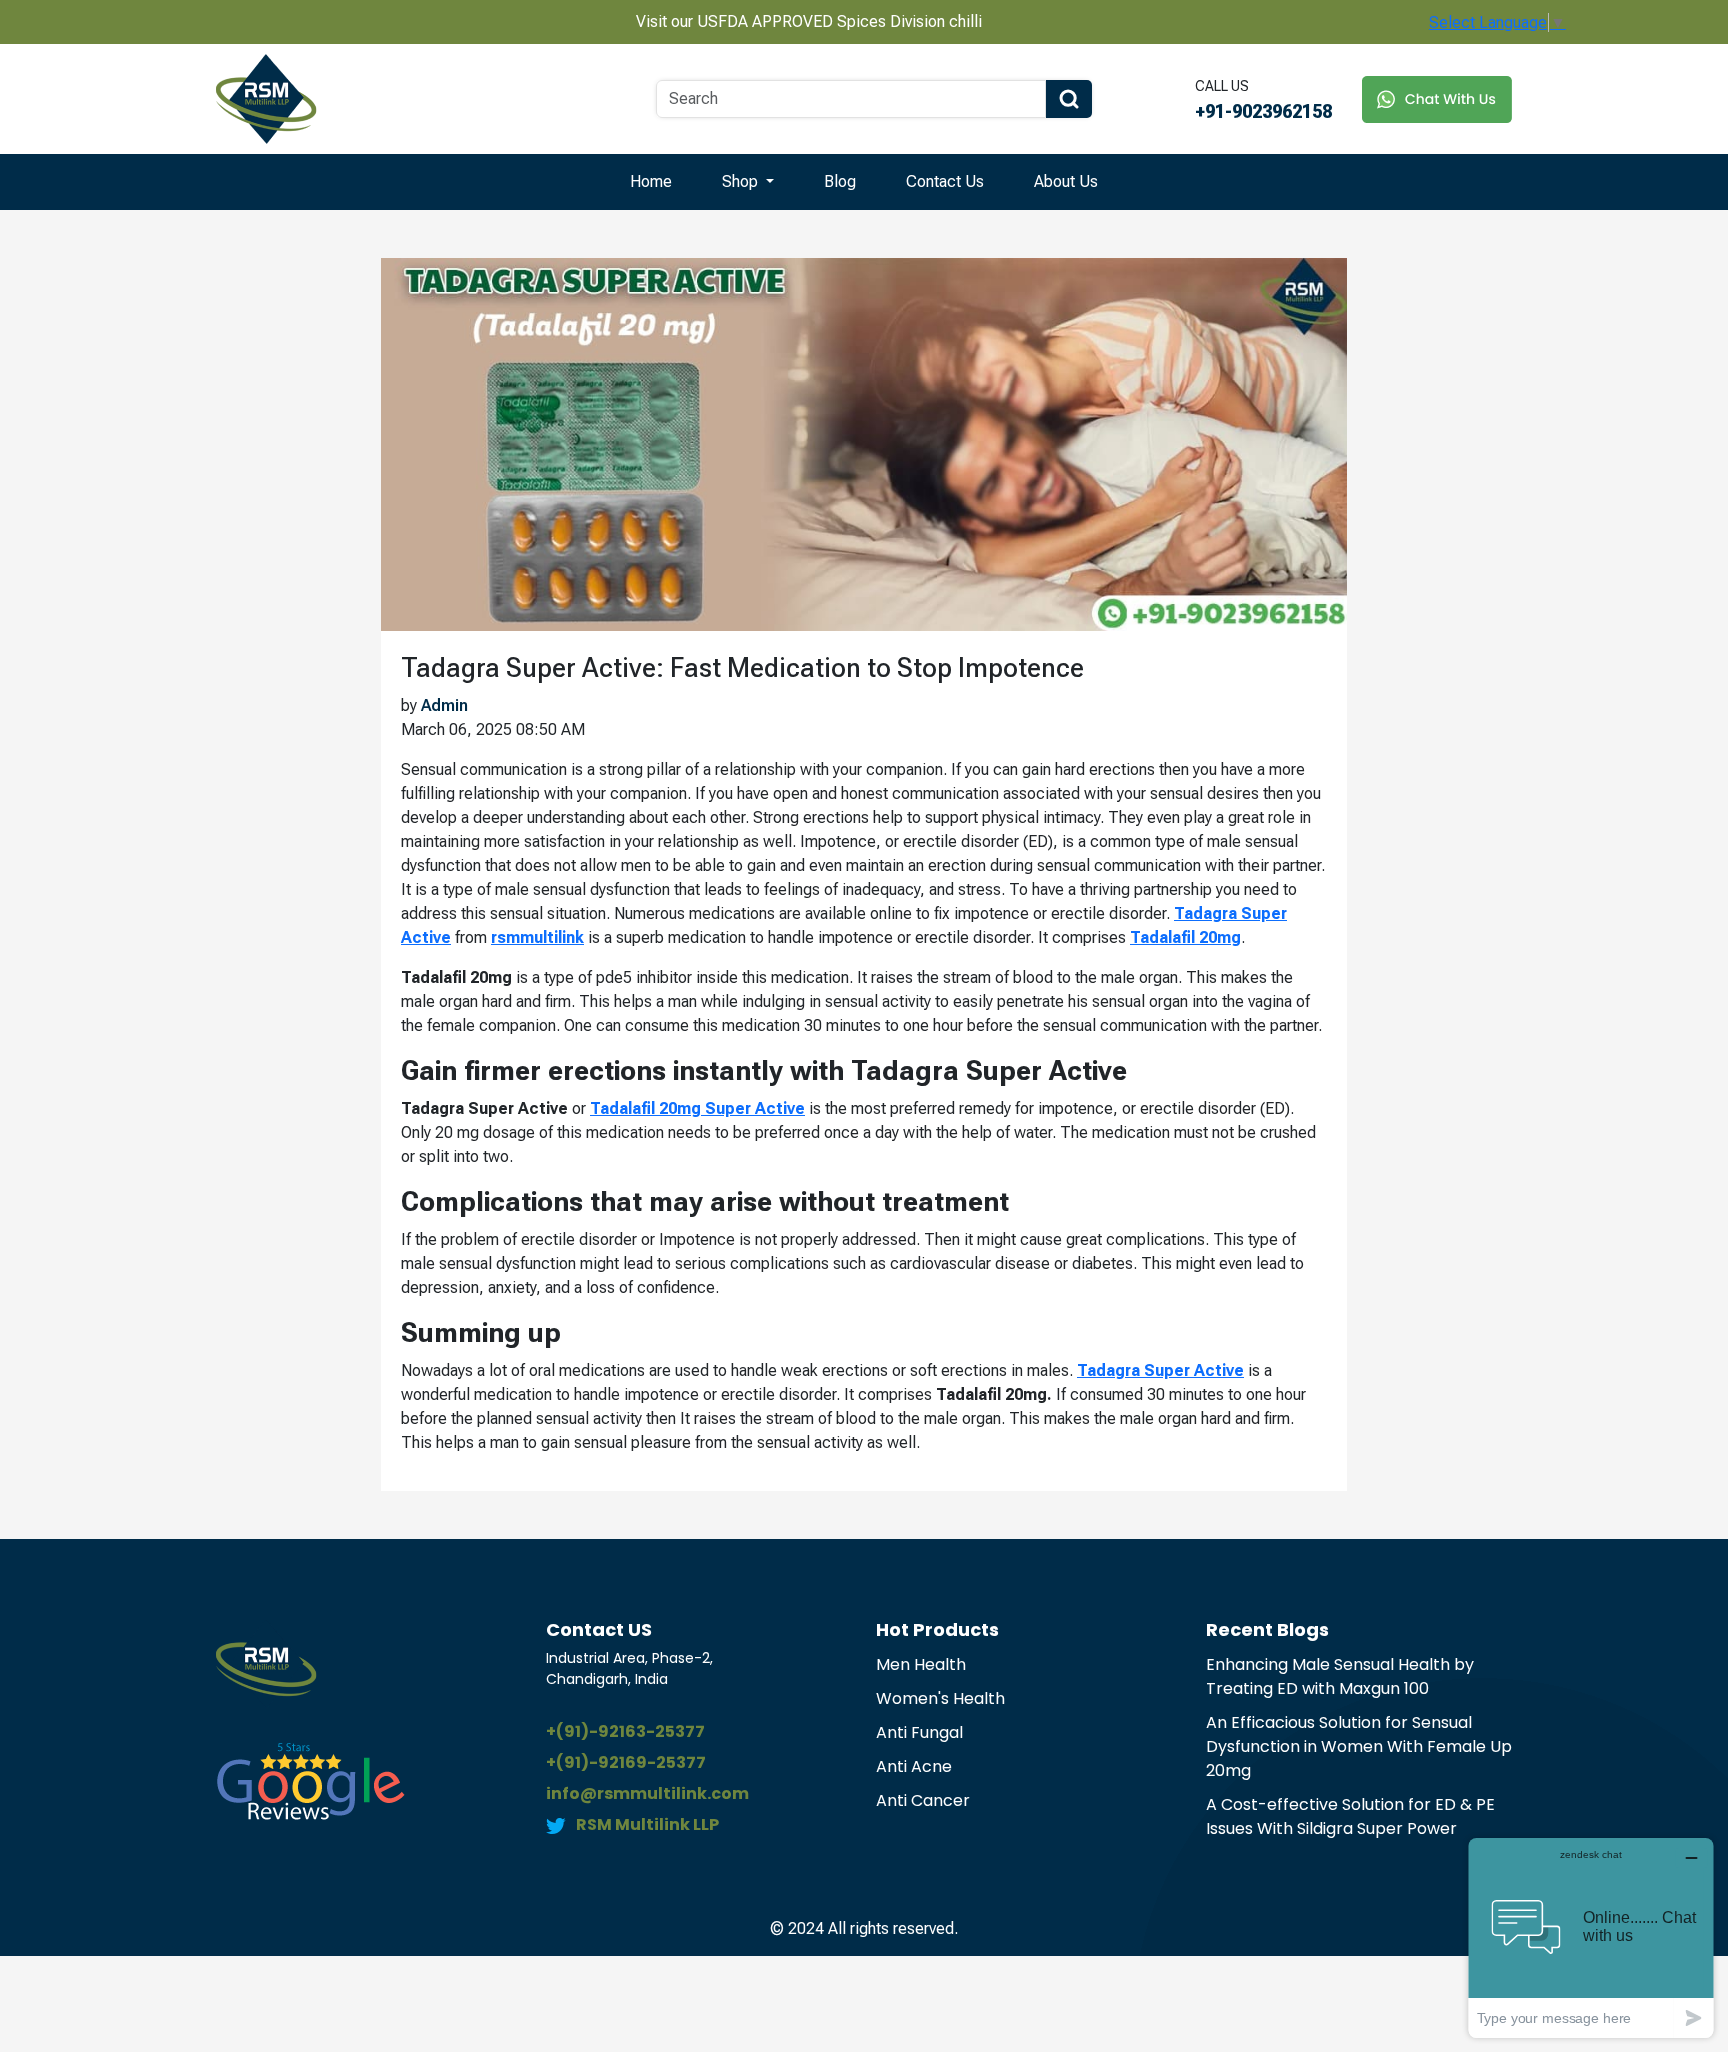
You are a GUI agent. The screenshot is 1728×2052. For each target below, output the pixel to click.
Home (651, 181)
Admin (444, 705)
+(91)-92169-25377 (626, 1762)
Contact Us (945, 181)
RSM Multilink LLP (647, 1824)
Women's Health (940, 1698)
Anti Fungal (919, 1732)
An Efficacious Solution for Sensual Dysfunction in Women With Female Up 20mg (1359, 1746)
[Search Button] (1069, 99)
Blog (840, 181)
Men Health (921, 1664)
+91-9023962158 (1263, 111)
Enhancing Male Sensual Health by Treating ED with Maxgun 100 (1340, 1676)
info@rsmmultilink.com (647, 1793)
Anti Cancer (923, 1800)
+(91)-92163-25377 (625, 1731)
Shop (742, 181)
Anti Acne (914, 1766)
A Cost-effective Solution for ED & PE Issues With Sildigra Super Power (1350, 1816)
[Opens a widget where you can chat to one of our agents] (1591, 1937)
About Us (1066, 181)
